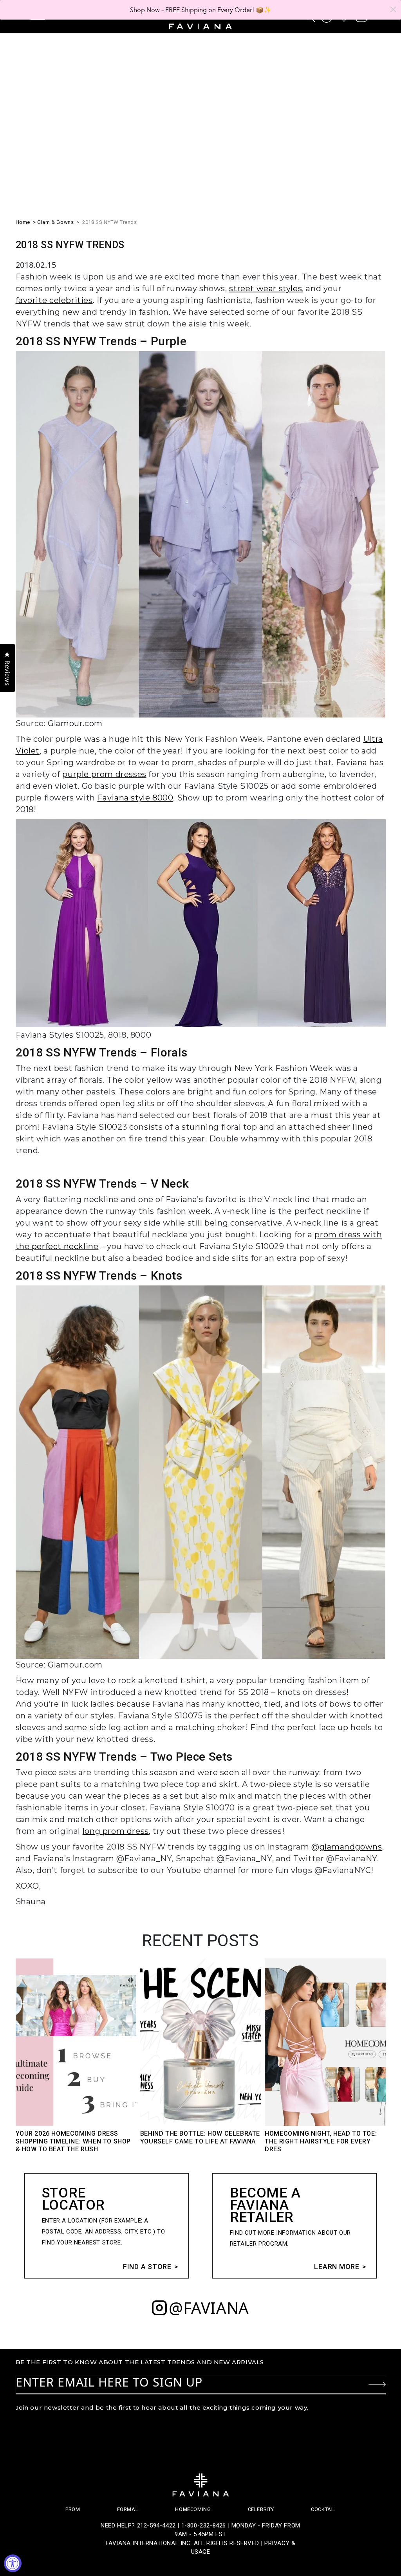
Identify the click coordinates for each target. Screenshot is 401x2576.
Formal (128, 2509)
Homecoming (193, 2509)
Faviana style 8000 (135, 798)
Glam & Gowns (55, 222)
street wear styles (266, 288)
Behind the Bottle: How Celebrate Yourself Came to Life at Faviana (200, 2137)
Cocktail (323, 2509)
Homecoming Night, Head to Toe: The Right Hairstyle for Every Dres (321, 2141)
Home (23, 222)
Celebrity (261, 2509)
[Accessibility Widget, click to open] (13, 2563)
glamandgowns (351, 1847)
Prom (73, 2509)
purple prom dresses (104, 774)
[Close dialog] (393, 9)
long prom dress (116, 1831)
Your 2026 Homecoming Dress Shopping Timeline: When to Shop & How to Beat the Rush (73, 2141)
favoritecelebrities (54, 300)
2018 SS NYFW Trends (109, 222)
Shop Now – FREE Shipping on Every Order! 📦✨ (201, 10)
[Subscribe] (377, 2384)
